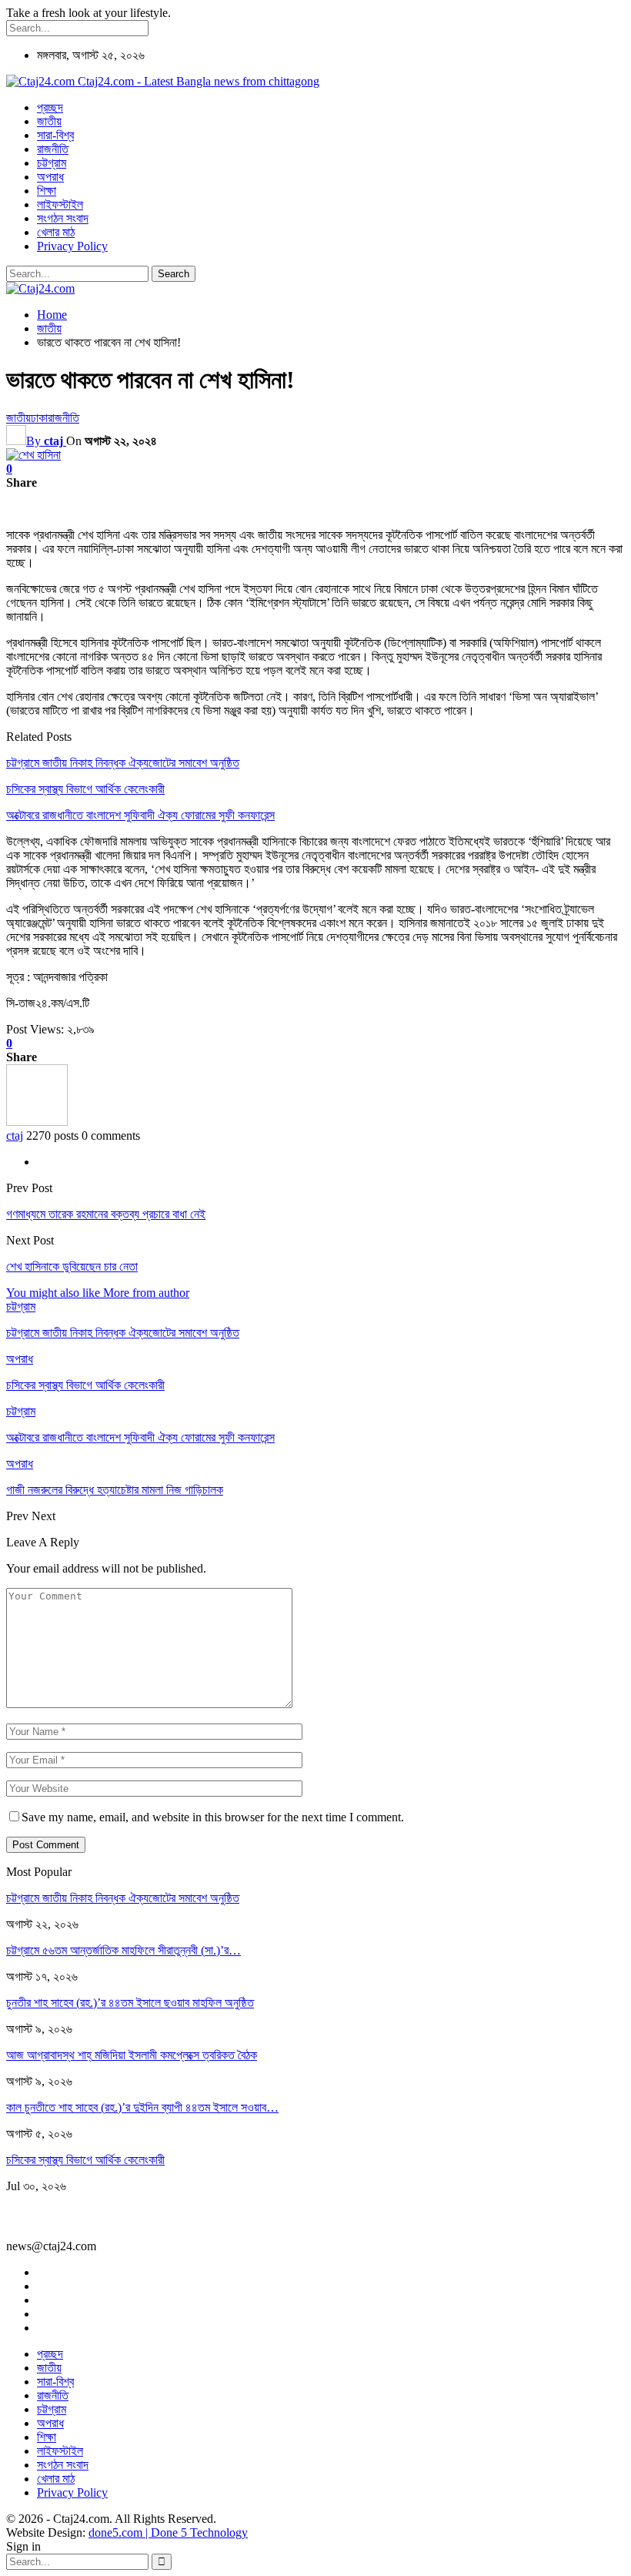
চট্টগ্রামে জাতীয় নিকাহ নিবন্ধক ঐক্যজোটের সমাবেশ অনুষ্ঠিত (123, 763)
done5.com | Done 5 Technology (168, 2532)
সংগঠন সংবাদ (63, 218)
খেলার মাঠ (56, 232)
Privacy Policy (72, 246)
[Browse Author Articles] (37, 1122)
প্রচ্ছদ (50, 107)
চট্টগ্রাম (52, 163)
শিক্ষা (47, 191)
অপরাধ (50, 177)
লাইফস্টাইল (60, 204)
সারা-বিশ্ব (55, 135)
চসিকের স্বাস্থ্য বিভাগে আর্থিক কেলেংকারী (85, 789)
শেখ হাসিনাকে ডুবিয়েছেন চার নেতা (72, 1266)
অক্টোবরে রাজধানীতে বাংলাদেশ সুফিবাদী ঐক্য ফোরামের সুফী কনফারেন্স (140, 815)
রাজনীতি (53, 149)
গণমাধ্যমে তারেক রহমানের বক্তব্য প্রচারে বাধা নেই (106, 1214)
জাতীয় (49, 121)
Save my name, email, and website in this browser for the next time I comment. (213, 1817)
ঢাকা (39, 418)
